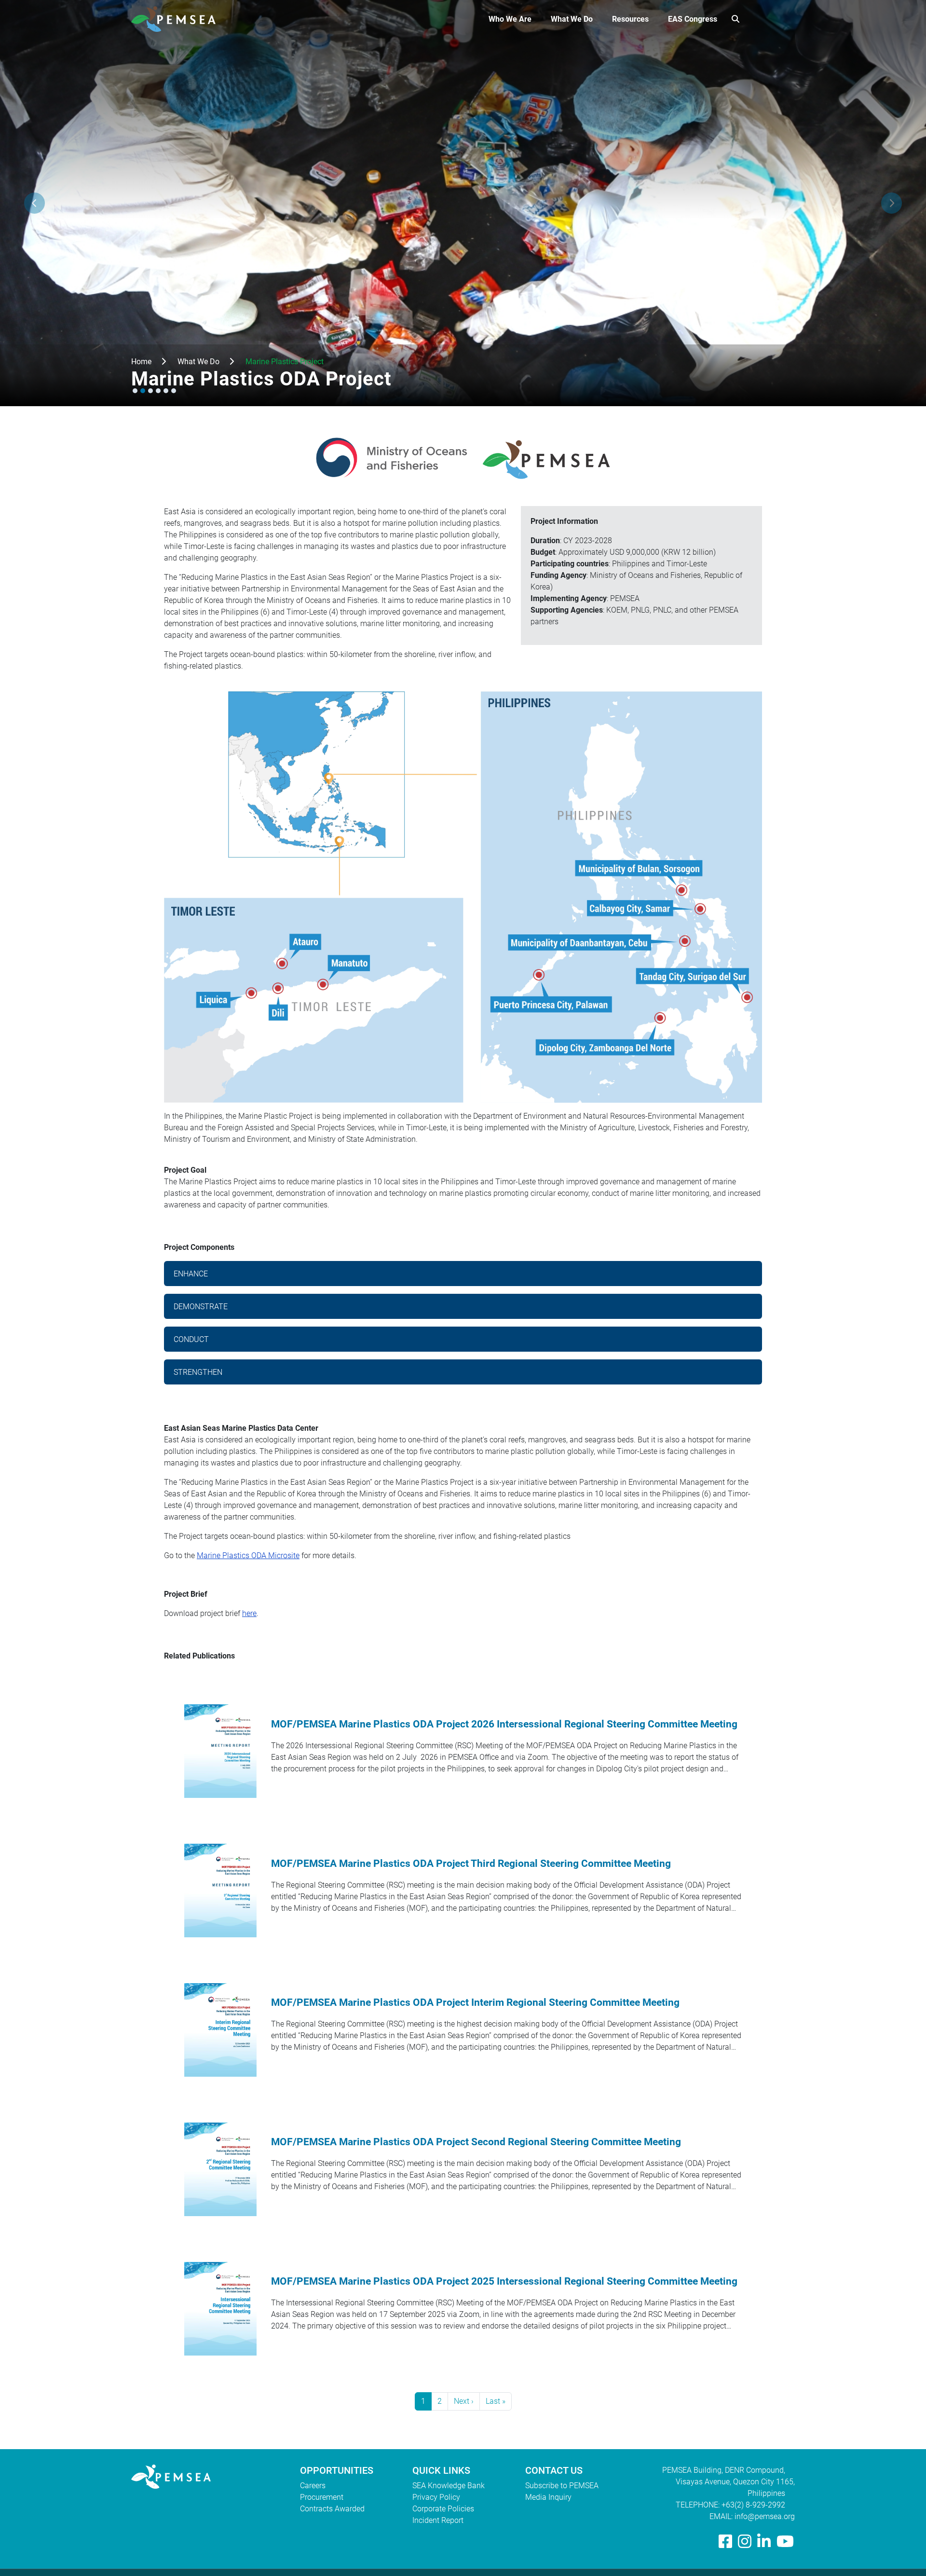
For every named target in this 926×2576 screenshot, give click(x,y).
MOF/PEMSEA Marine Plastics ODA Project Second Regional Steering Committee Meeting (476, 2142)
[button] (135, 391)
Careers (313, 2486)
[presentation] (34, 203)
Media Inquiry (548, 2497)
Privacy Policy (436, 2497)
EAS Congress (693, 19)
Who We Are (510, 19)
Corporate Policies (443, 2509)
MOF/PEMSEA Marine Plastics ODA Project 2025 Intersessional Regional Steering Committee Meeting (504, 2281)
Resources (630, 19)
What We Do (572, 19)
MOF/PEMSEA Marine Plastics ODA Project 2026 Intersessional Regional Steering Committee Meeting (504, 1724)
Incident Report (438, 2520)
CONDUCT (191, 1339)
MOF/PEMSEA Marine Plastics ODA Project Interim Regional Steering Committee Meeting (475, 2002)
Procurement (322, 2497)
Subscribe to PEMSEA (562, 2486)
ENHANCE (191, 1274)
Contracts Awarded (332, 2509)
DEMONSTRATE (201, 1307)
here (249, 1613)
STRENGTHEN (198, 1372)
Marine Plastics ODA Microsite (248, 1555)
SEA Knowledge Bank (449, 2486)
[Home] (177, 19)
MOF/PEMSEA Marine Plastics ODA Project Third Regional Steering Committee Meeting (471, 1863)
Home (141, 362)
